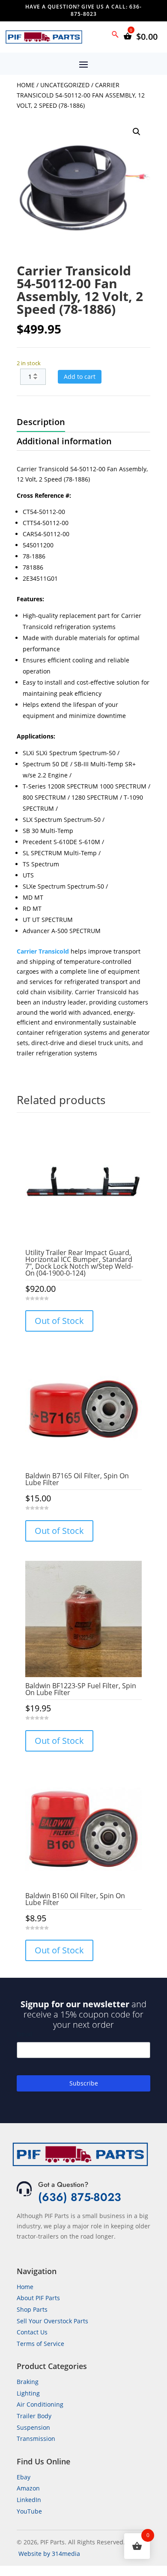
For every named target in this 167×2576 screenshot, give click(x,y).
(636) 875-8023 (80, 2197)
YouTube (29, 2511)
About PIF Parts (38, 2298)
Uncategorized (65, 85)
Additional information (64, 441)
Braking (28, 2382)
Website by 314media (49, 2554)
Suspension (33, 2427)
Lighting (28, 2393)
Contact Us (32, 2332)
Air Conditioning (40, 2404)
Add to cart (80, 377)
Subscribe (84, 2083)
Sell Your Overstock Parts (52, 2321)
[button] (137, 132)
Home (26, 85)
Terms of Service (40, 2344)
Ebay (24, 2477)
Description (41, 422)
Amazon (28, 2488)
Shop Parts (32, 2309)
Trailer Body (34, 2416)
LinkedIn (29, 2500)
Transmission (36, 2439)
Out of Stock (59, 1321)
